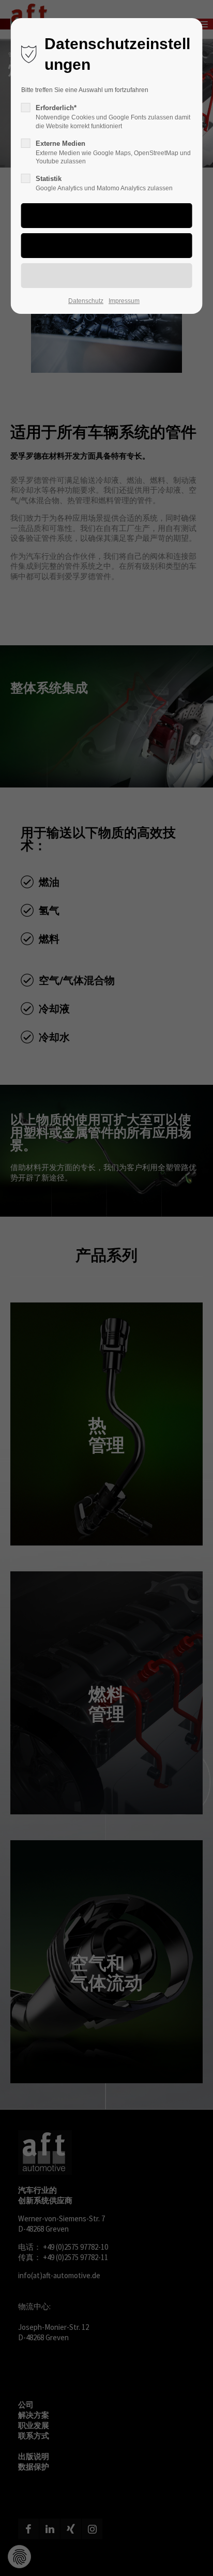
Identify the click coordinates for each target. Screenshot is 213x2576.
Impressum (124, 301)
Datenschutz (86, 301)
